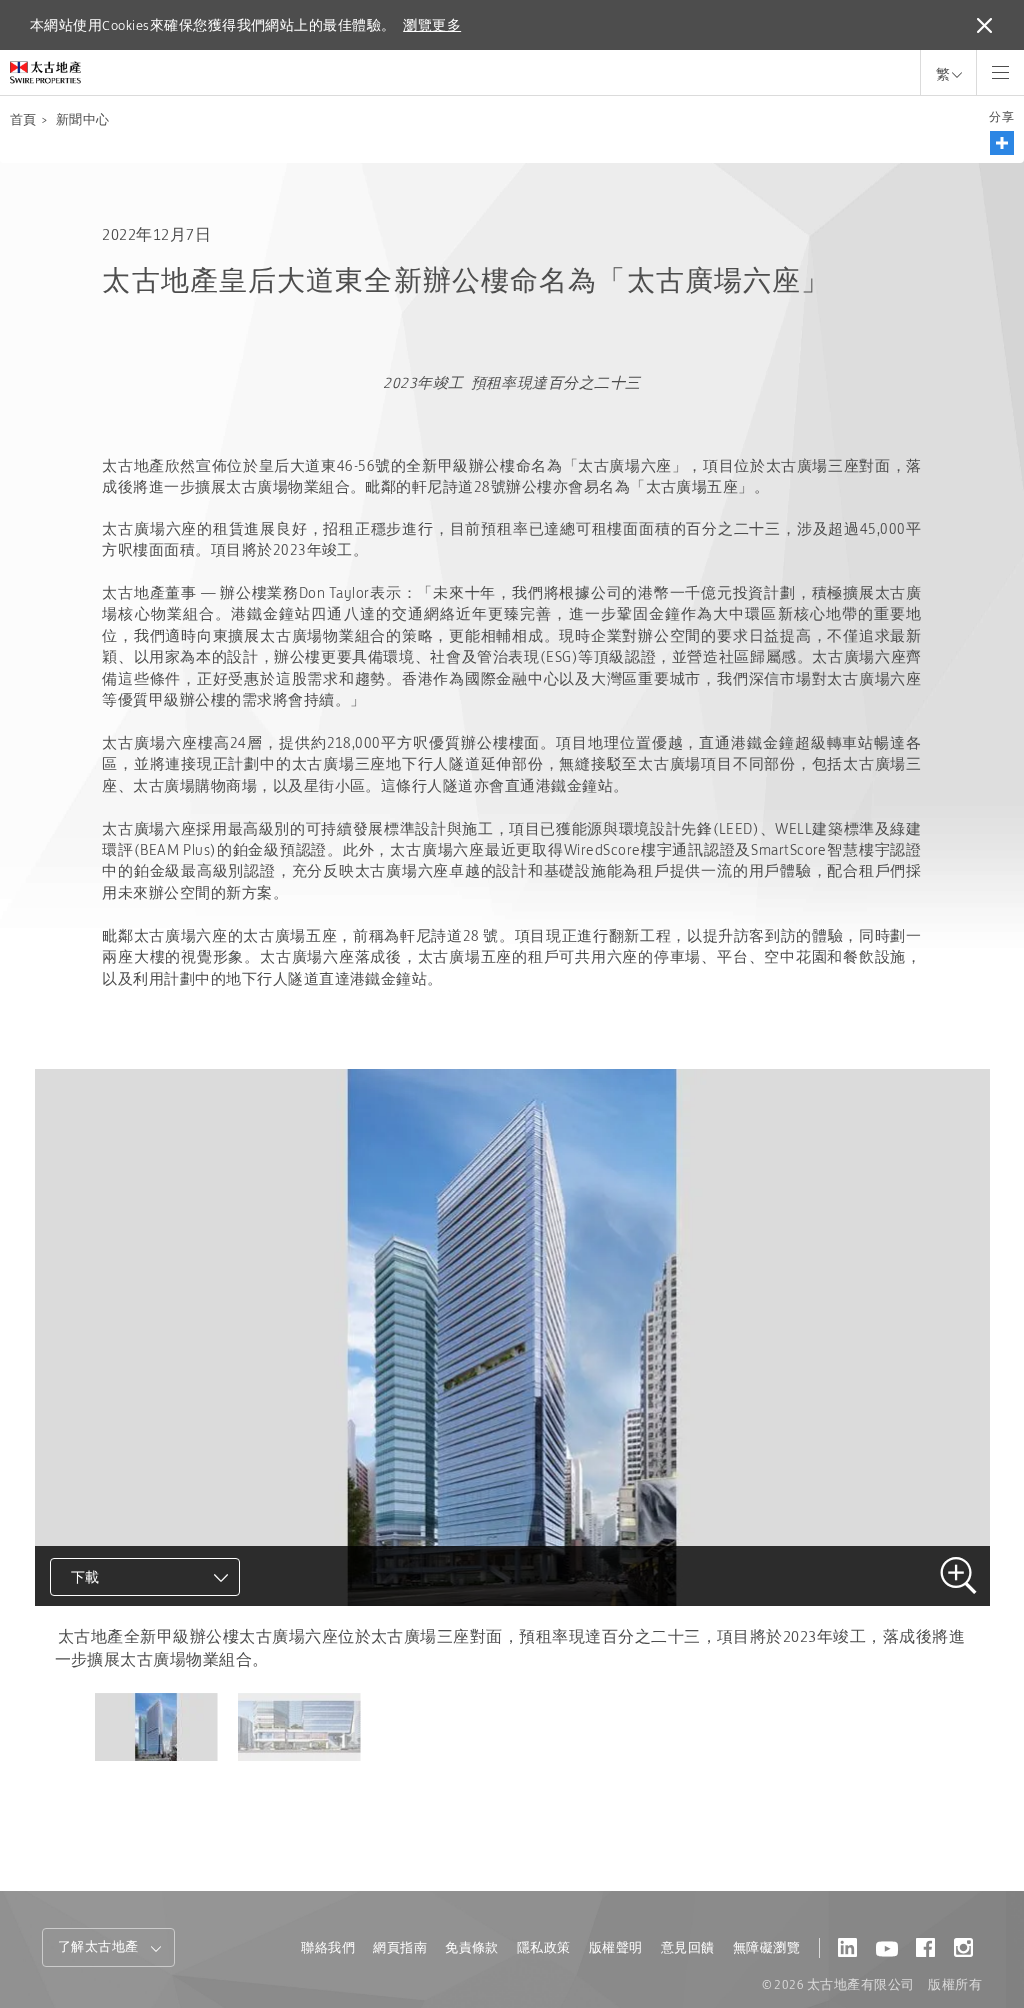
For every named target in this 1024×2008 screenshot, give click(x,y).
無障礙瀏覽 (766, 1947)
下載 (85, 1577)
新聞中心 (83, 119)
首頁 (23, 119)
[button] (1002, 143)
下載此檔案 (111, 1653)
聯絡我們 (328, 1947)
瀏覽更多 (432, 25)
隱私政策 (544, 1947)
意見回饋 (688, 1947)
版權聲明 (616, 1947)
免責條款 (472, 1947)
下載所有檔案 (119, 1688)
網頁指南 (400, 1947)
